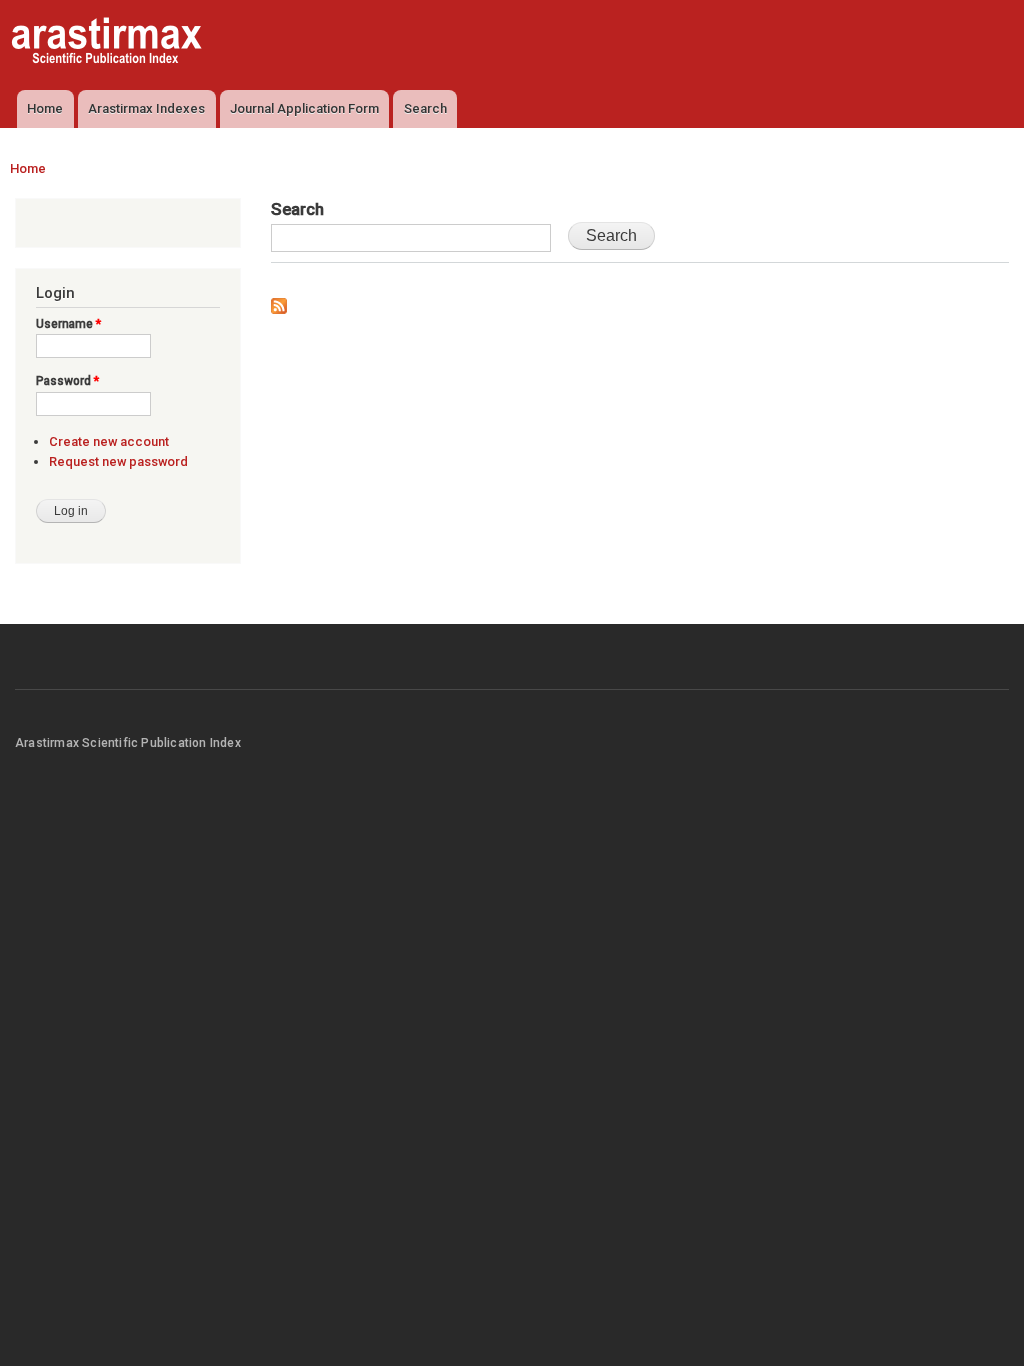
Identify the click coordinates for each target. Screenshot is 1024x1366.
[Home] (109, 43)
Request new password (118, 461)
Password (67, 381)
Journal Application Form (304, 108)
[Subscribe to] (279, 301)
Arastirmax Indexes (146, 108)
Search (425, 108)
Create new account (109, 441)
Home (45, 108)
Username (68, 324)
